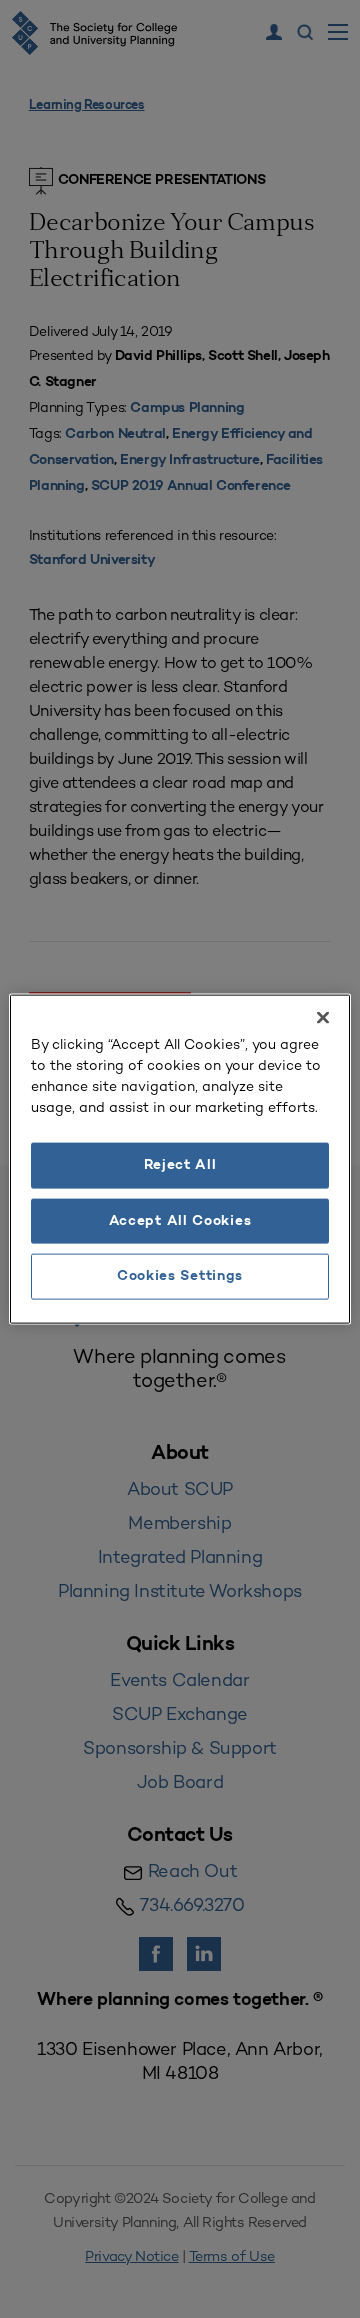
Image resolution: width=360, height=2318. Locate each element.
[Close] (323, 1018)
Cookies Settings (180, 1276)
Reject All (180, 1165)
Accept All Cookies (180, 1220)
